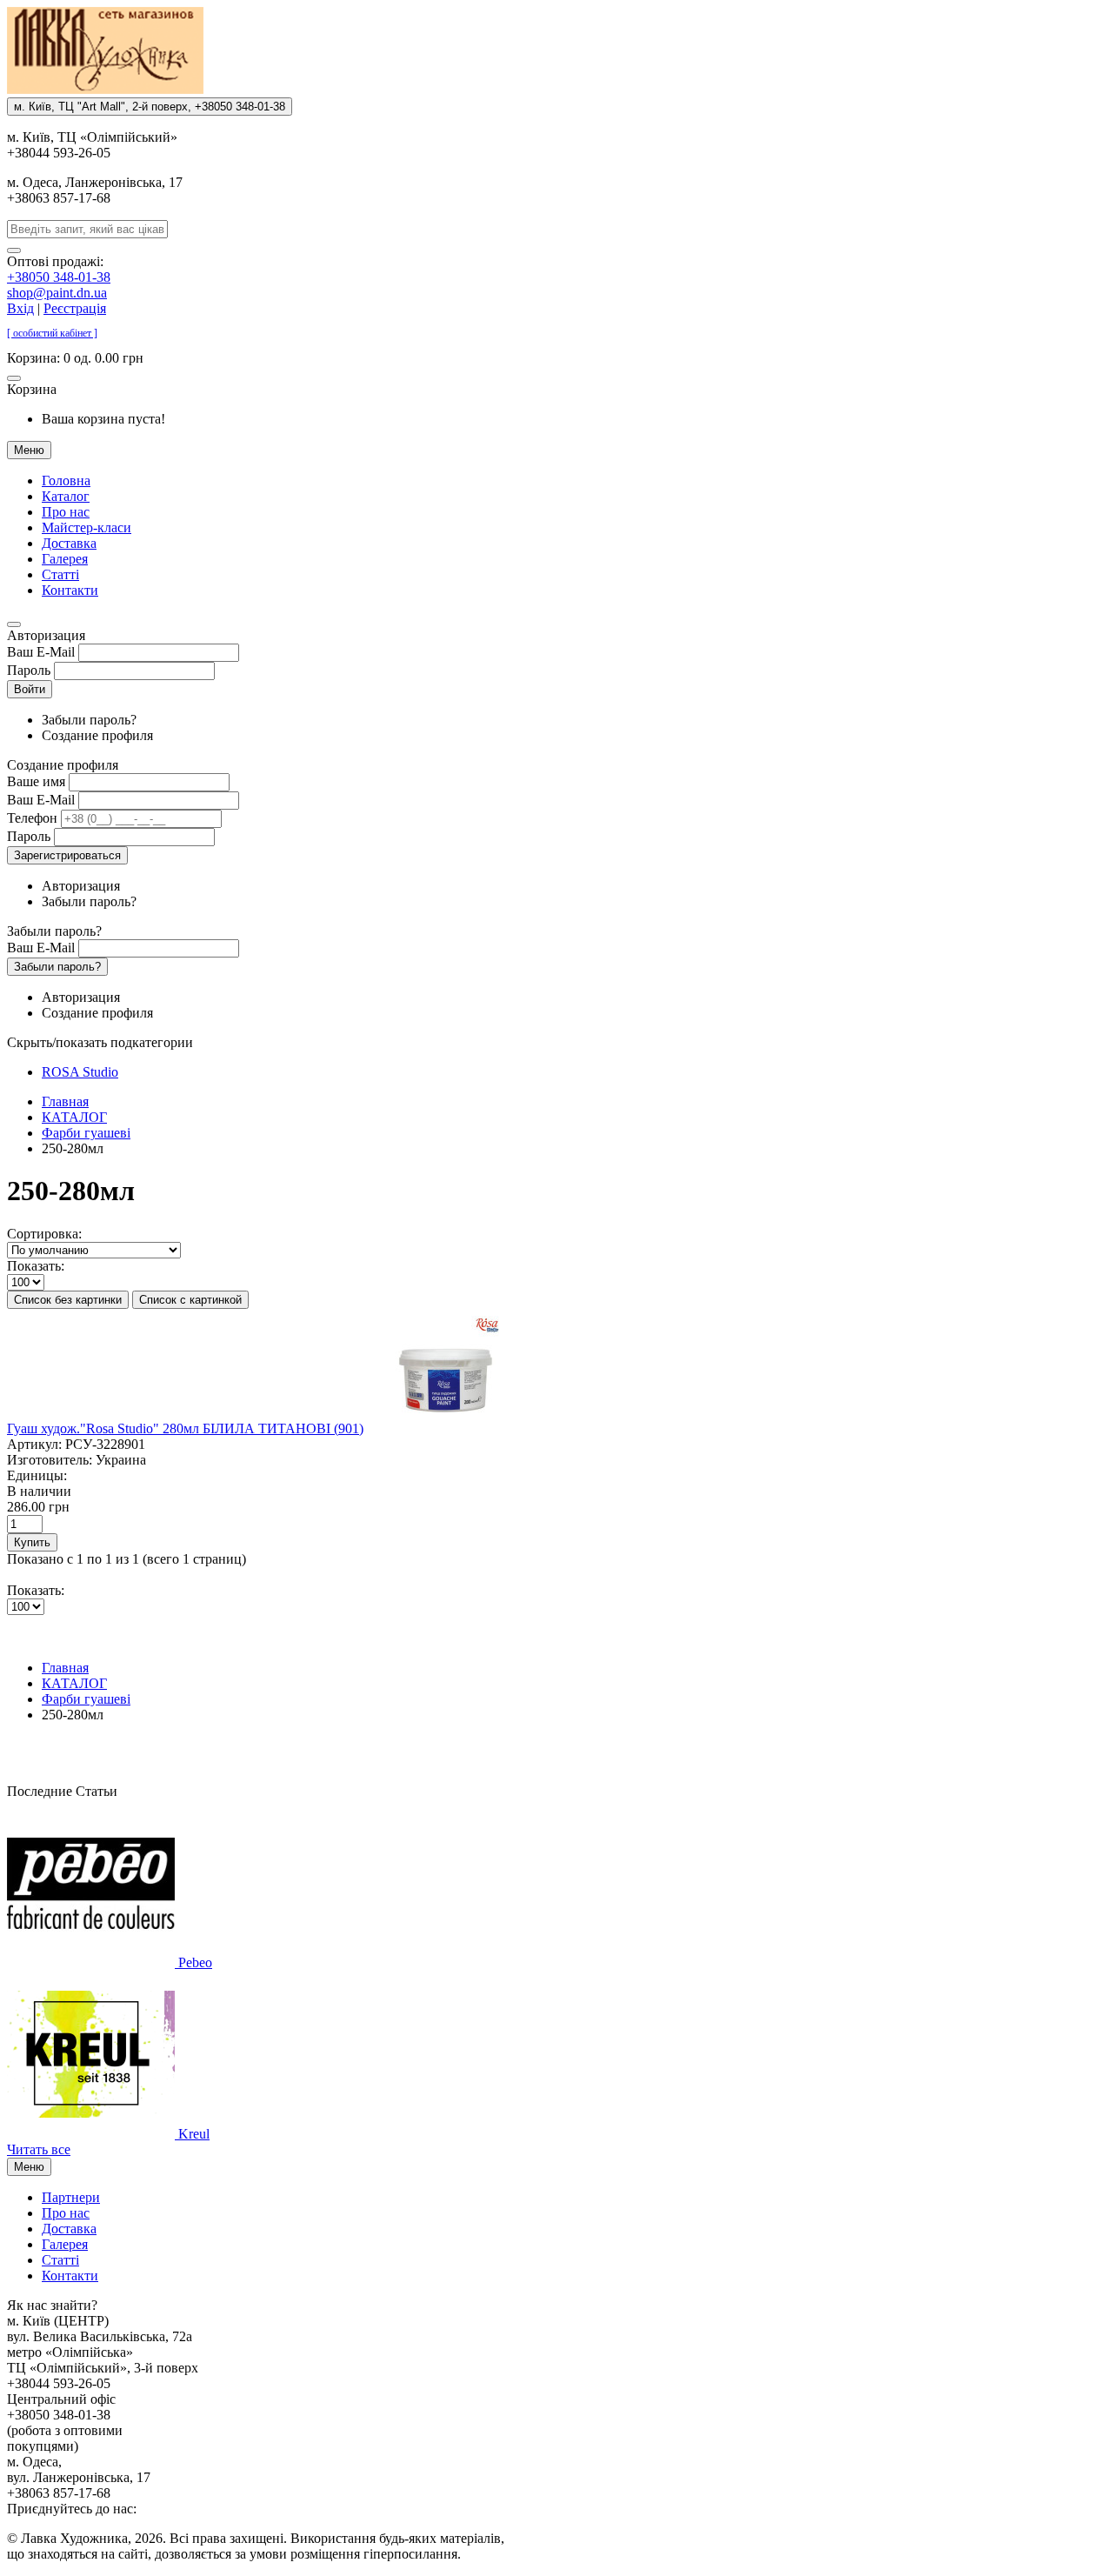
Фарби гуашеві (86, 1133)
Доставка (69, 543)
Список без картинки (68, 1300)
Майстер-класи (87, 527)
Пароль (29, 670)
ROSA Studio (80, 1072)
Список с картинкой (190, 1300)
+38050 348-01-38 (59, 277)
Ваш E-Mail (41, 652)
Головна (66, 480)
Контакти (70, 590)
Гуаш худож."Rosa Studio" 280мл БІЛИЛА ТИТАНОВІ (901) (185, 1428)
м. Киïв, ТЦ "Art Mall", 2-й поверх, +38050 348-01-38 (150, 107)
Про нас (66, 512)
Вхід (20, 308)
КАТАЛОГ (74, 1117)
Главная (65, 1101)
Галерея (65, 559)
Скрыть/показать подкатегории (100, 1042)
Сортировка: (44, 1234)
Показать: (36, 1266)
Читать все (39, 2149)
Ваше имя (36, 781)
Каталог (66, 496)
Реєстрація (75, 308)
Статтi (60, 574)
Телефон (32, 818)
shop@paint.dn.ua (57, 293)
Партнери (71, 2197)
